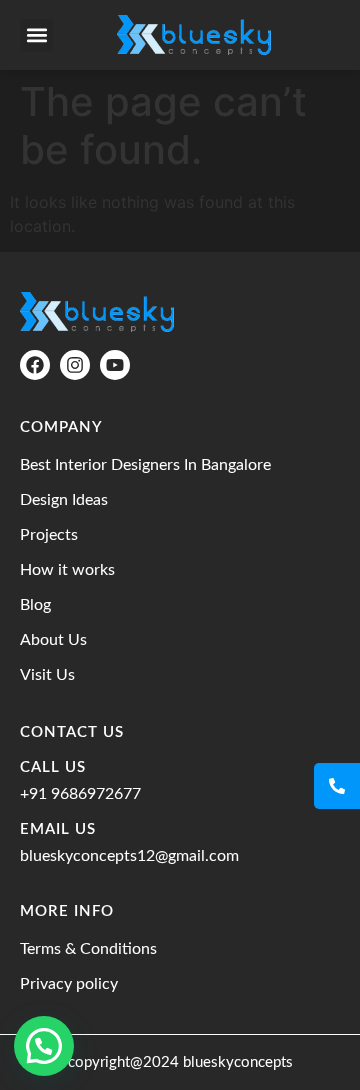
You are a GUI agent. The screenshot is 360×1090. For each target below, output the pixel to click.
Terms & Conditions (88, 949)
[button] (36, 35)
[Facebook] (35, 365)
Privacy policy (69, 984)
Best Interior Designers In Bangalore (145, 465)
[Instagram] (75, 365)
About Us (53, 640)
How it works (67, 570)
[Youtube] (115, 365)
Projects (49, 535)
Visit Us (47, 675)
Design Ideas (64, 500)
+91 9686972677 (80, 794)
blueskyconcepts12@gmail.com (129, 856)
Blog (35, 605)
